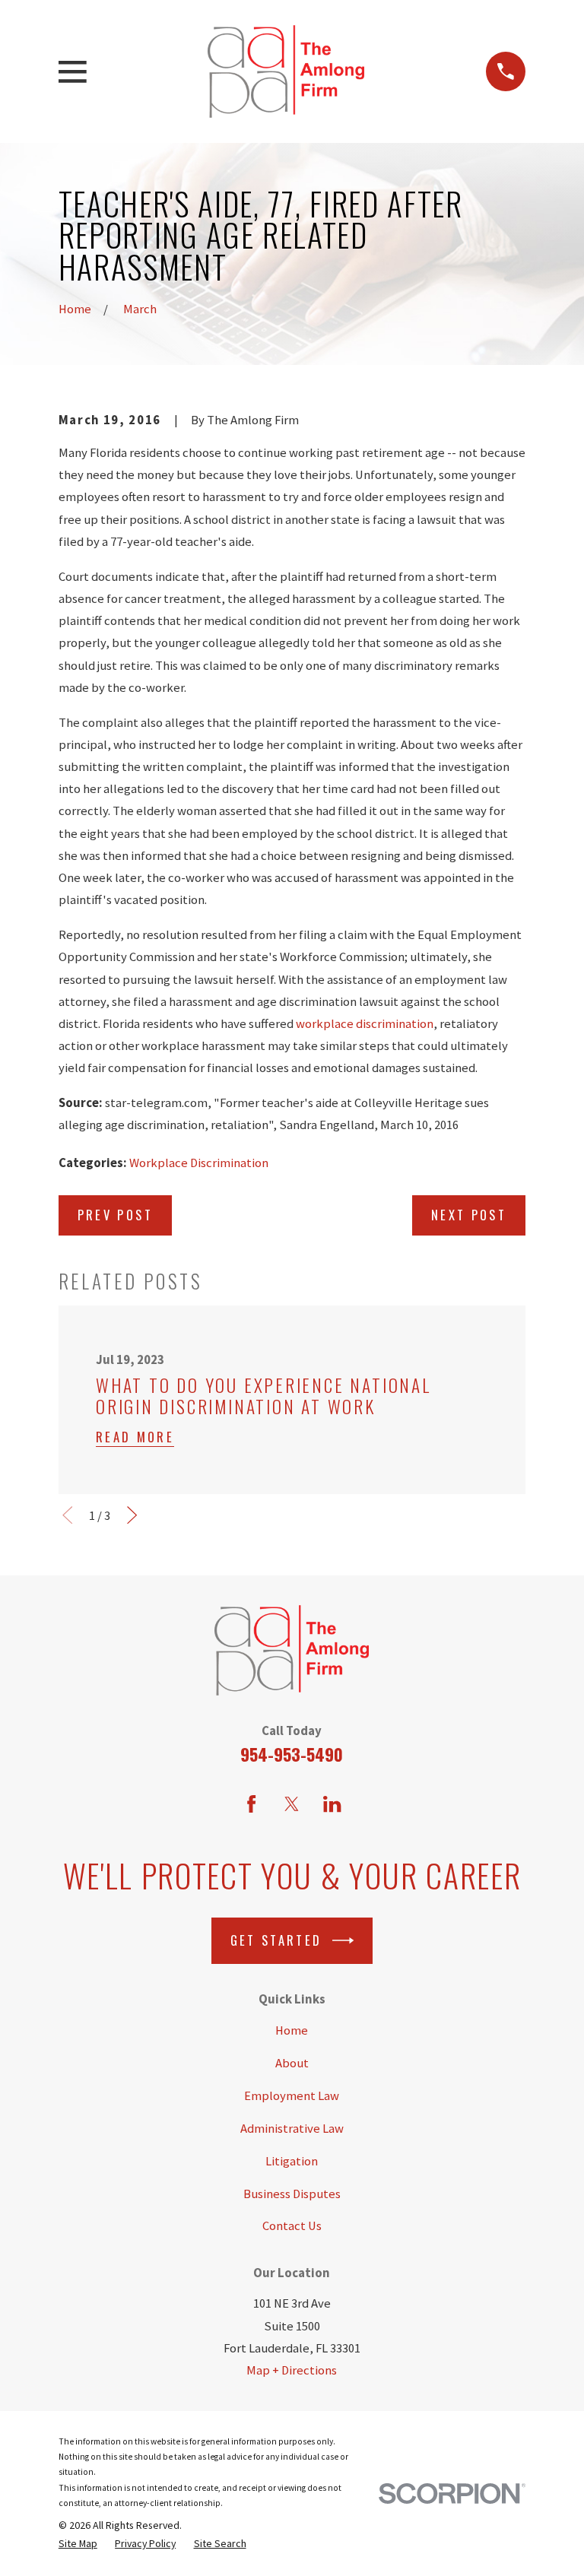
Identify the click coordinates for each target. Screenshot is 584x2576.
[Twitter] (292, 1804)
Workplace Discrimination (199, 1163)
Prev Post (115, 1215)
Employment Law (292, 2096)
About (292, 2063)
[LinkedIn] (332, 1804)
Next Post (469, 1215)
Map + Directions (292, 2370)
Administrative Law (292, 2129)
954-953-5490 (292, 1754)
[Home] (286, 72)
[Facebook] (251, 1804)
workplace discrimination (365, 1024)
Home (292, 2030)
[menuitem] (78, 2543)
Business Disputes (292, 2194)
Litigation (292, 2161)
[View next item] (132, 1515)
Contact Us (292, 2226)
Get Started (276, 1940)
